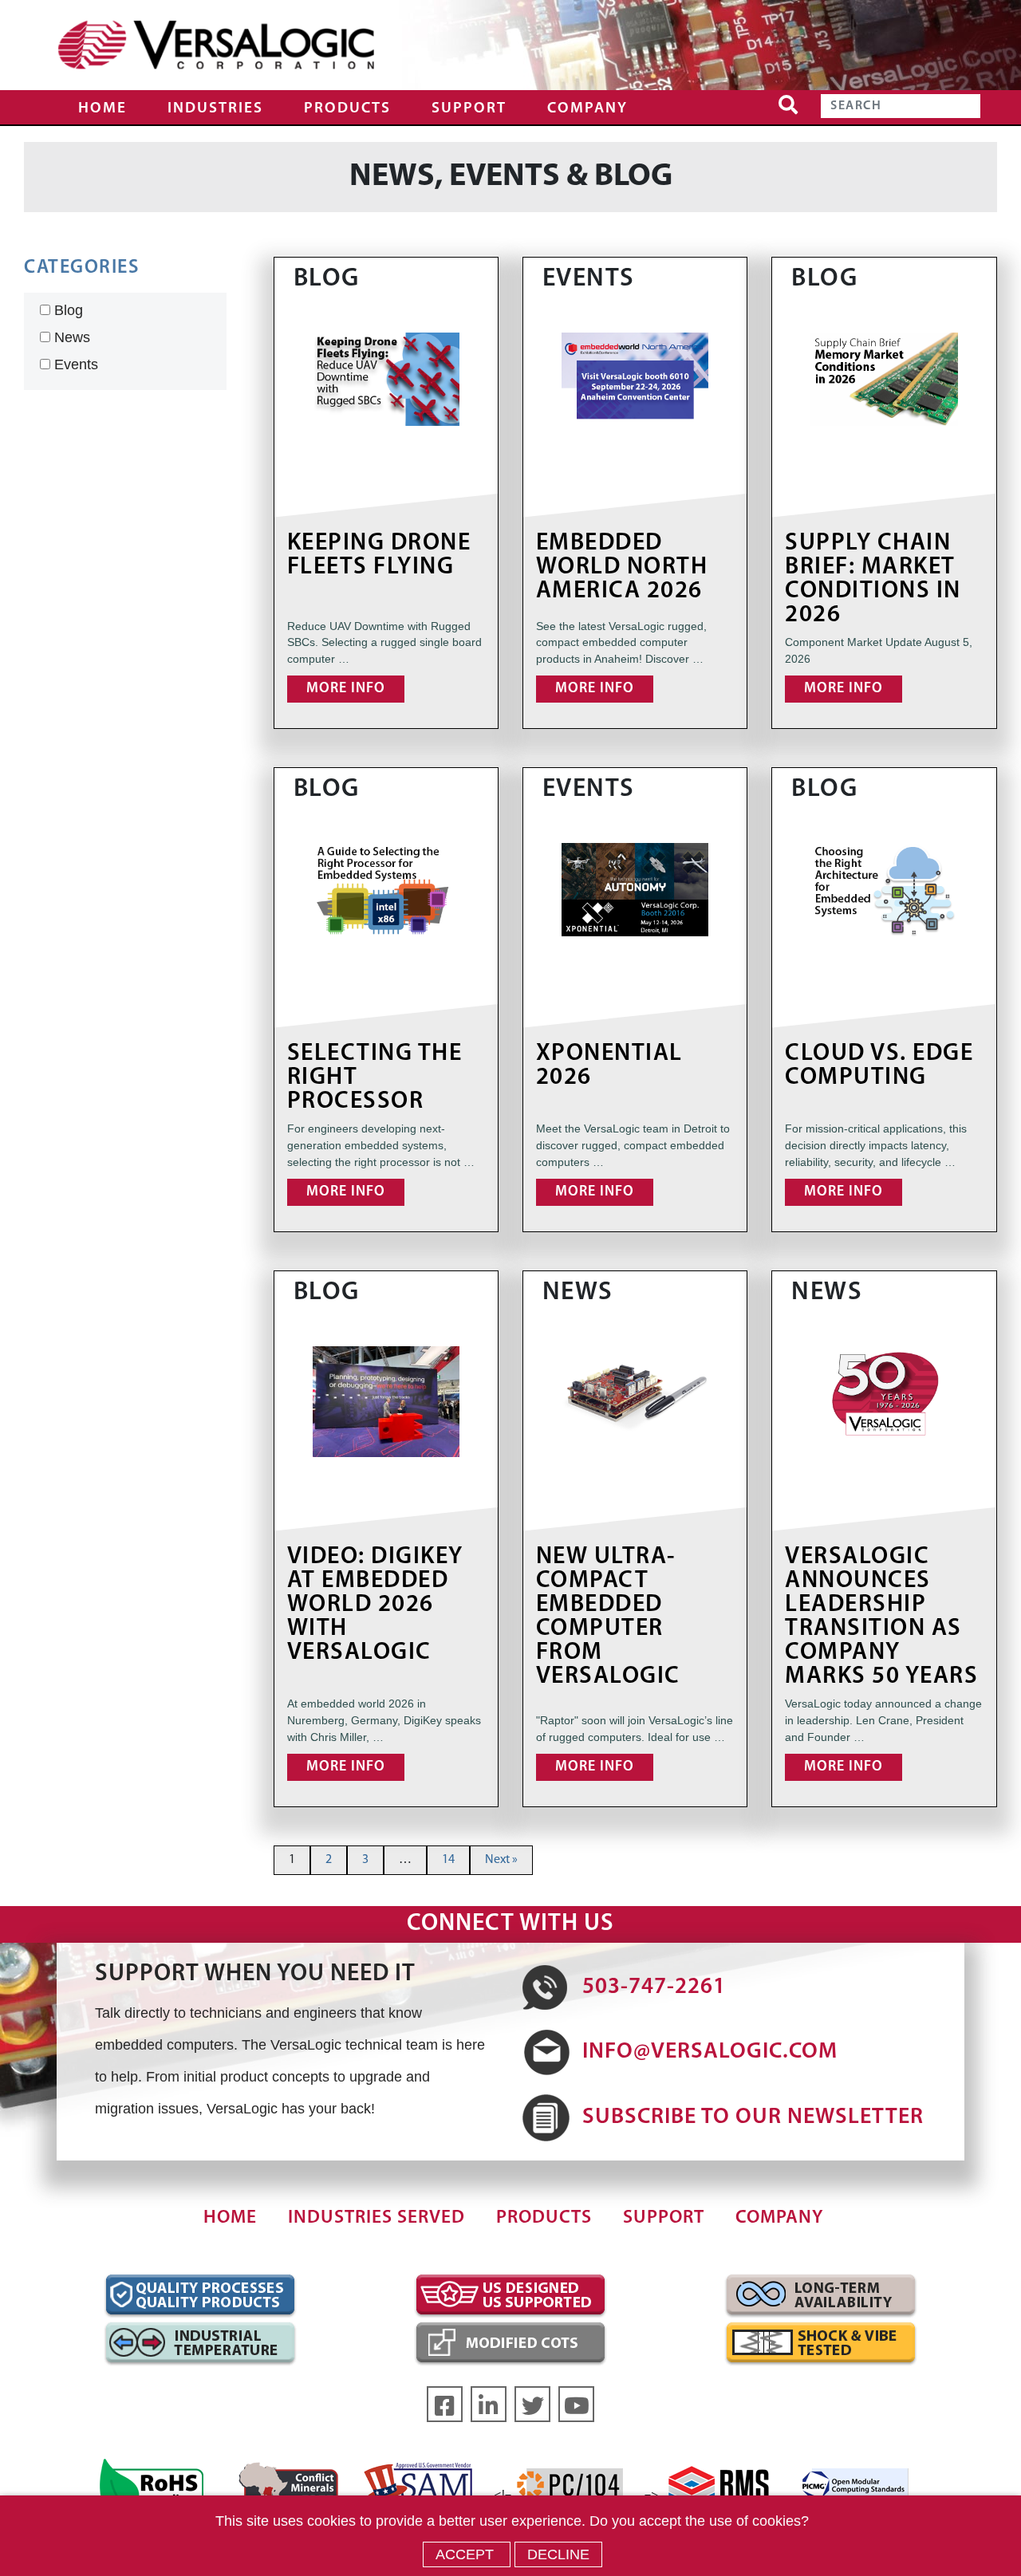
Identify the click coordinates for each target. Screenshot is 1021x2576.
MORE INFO (346, 689)
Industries (215, 109)
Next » (501, 1860)
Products (347, 109)
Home (102, 109)
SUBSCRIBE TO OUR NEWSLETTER (753, 2117)
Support (469, 109)
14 (448, 1860)
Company (587, 109)
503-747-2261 (654, 1987)
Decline (558, 2554)
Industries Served (376, 2218)
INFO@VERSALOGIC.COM (710, 2052)
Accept (467, 2554)
